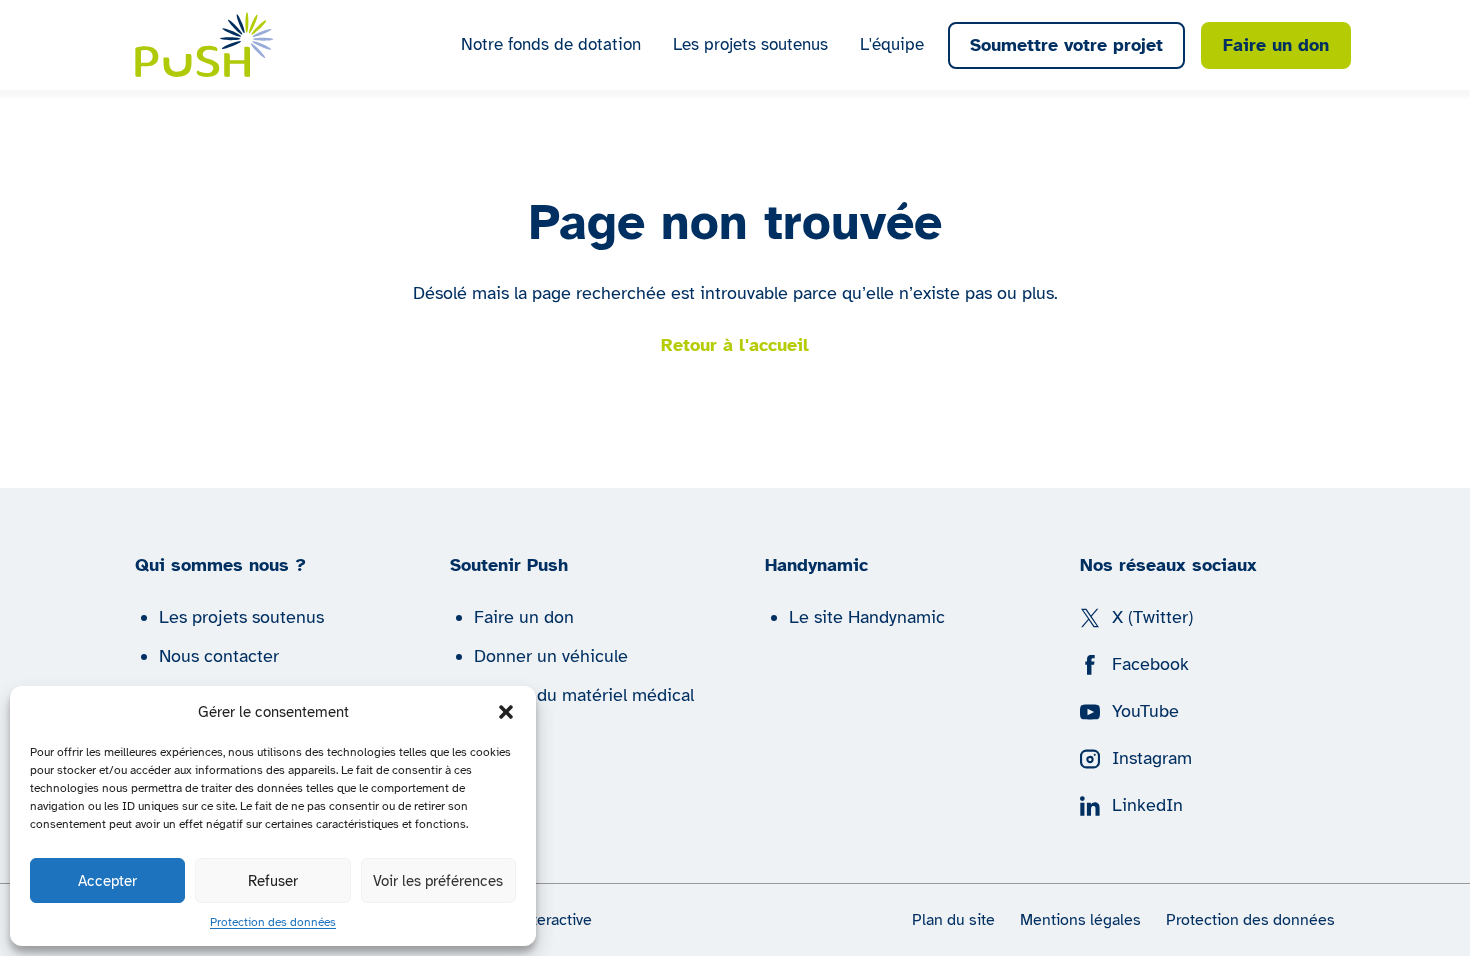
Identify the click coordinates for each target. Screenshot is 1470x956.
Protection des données (273, 922)
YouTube (1145, 711)
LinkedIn (1147, 805)
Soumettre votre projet (1066, 45)
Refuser (273, 881)
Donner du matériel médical (584, 695)
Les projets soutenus (750, 44)
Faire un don (1276, 45)
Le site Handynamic (867, 617)
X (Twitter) (1152, 617)
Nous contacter (219, 656)
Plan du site (953, 920)
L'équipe (892, 44)
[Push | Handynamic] (204, 44)
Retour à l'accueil (735, 345)
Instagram (1152, 758)
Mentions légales (1080, 920)
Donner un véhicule (551, 656)
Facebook (1150, 664)
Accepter (107, 881)
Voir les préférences (438, 881)
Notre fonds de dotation (551, 44)
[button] (506, 712)
